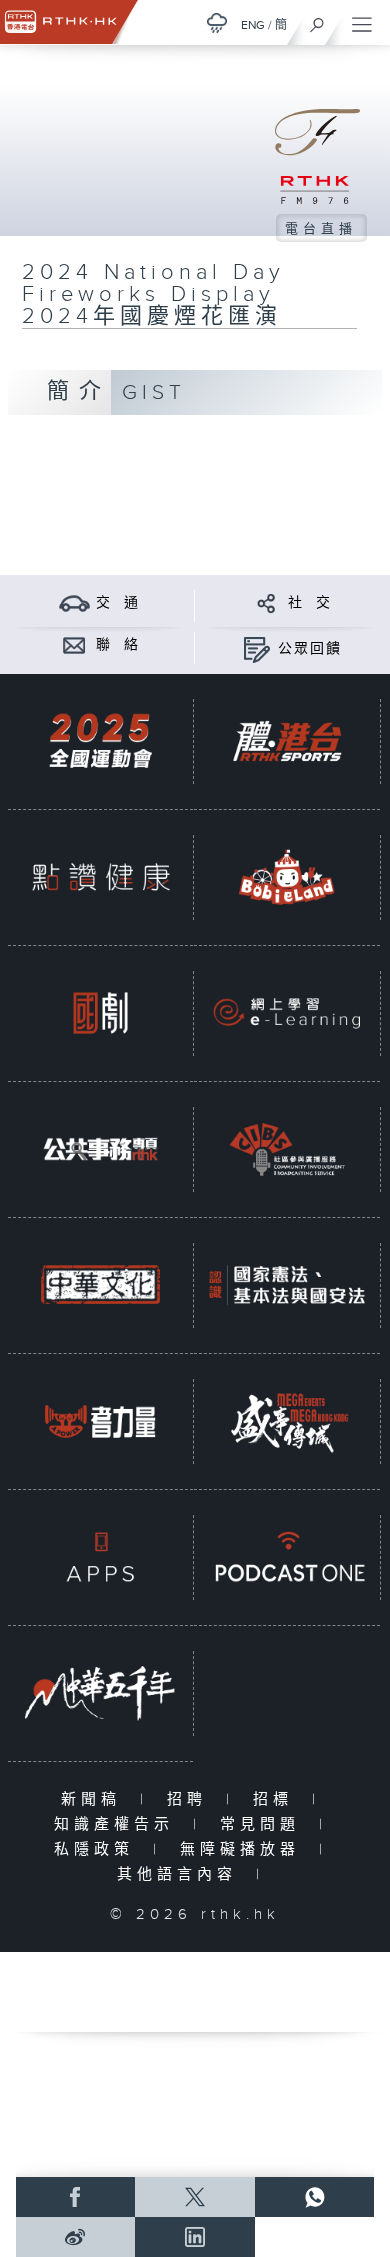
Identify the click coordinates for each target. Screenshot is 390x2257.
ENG (253, 25)
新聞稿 (95, 1799)
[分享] (266, 602)
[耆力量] (100, 1421)
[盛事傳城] (286, 1421)
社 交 (310, 603)
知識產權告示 (118, 1824)
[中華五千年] (100, 1693)
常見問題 (264, 1824)
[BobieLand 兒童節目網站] (286, 877)
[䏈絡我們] (74, 644)
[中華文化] (100, 1285)
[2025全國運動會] (100, 741)
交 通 (118, 603)
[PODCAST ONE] (286, 1557)
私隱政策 (98, 1849)
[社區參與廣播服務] (286, 1149)
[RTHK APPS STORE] (100, 1557)
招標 (277, 1799)
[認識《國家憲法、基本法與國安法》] (286, 1285)
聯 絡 (118, 645)
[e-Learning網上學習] (286, 1013)
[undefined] (217, 22)
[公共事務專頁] (100, 1149)
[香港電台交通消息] (74, 602)
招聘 (191, 1799)
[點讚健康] (100, 877)
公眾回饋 (310, 649)
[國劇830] (100, 1013)
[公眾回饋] (256, 648)
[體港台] (286, 741)
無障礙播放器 (244, 1849)
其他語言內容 (181, 1874)
